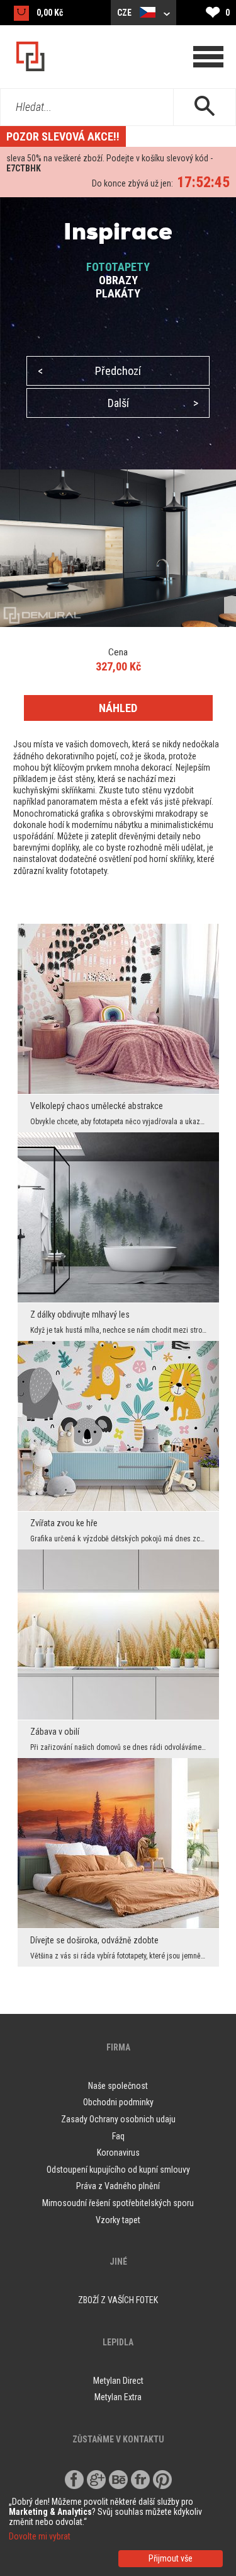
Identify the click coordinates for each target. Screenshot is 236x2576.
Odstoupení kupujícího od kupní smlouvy (118, 2170)
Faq (118, 2136)
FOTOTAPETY (118, 267)
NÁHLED (118, 708)
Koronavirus (118, 2153)
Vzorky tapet (118, 2220)
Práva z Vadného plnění (118, 2186)
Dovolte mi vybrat (40, 2536)
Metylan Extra (118, 2397)
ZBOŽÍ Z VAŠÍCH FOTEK (118, 2300)
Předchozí (89, 371)
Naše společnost (118, 2086)
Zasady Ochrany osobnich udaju (118, 2119)
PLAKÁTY (118, 293)
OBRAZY (118, 280)
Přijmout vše (171, 2558)
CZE (125, 13)
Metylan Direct (118, 2381)
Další (153, 403)
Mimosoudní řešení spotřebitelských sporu (118, 2203)
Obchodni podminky (118, 2102)
